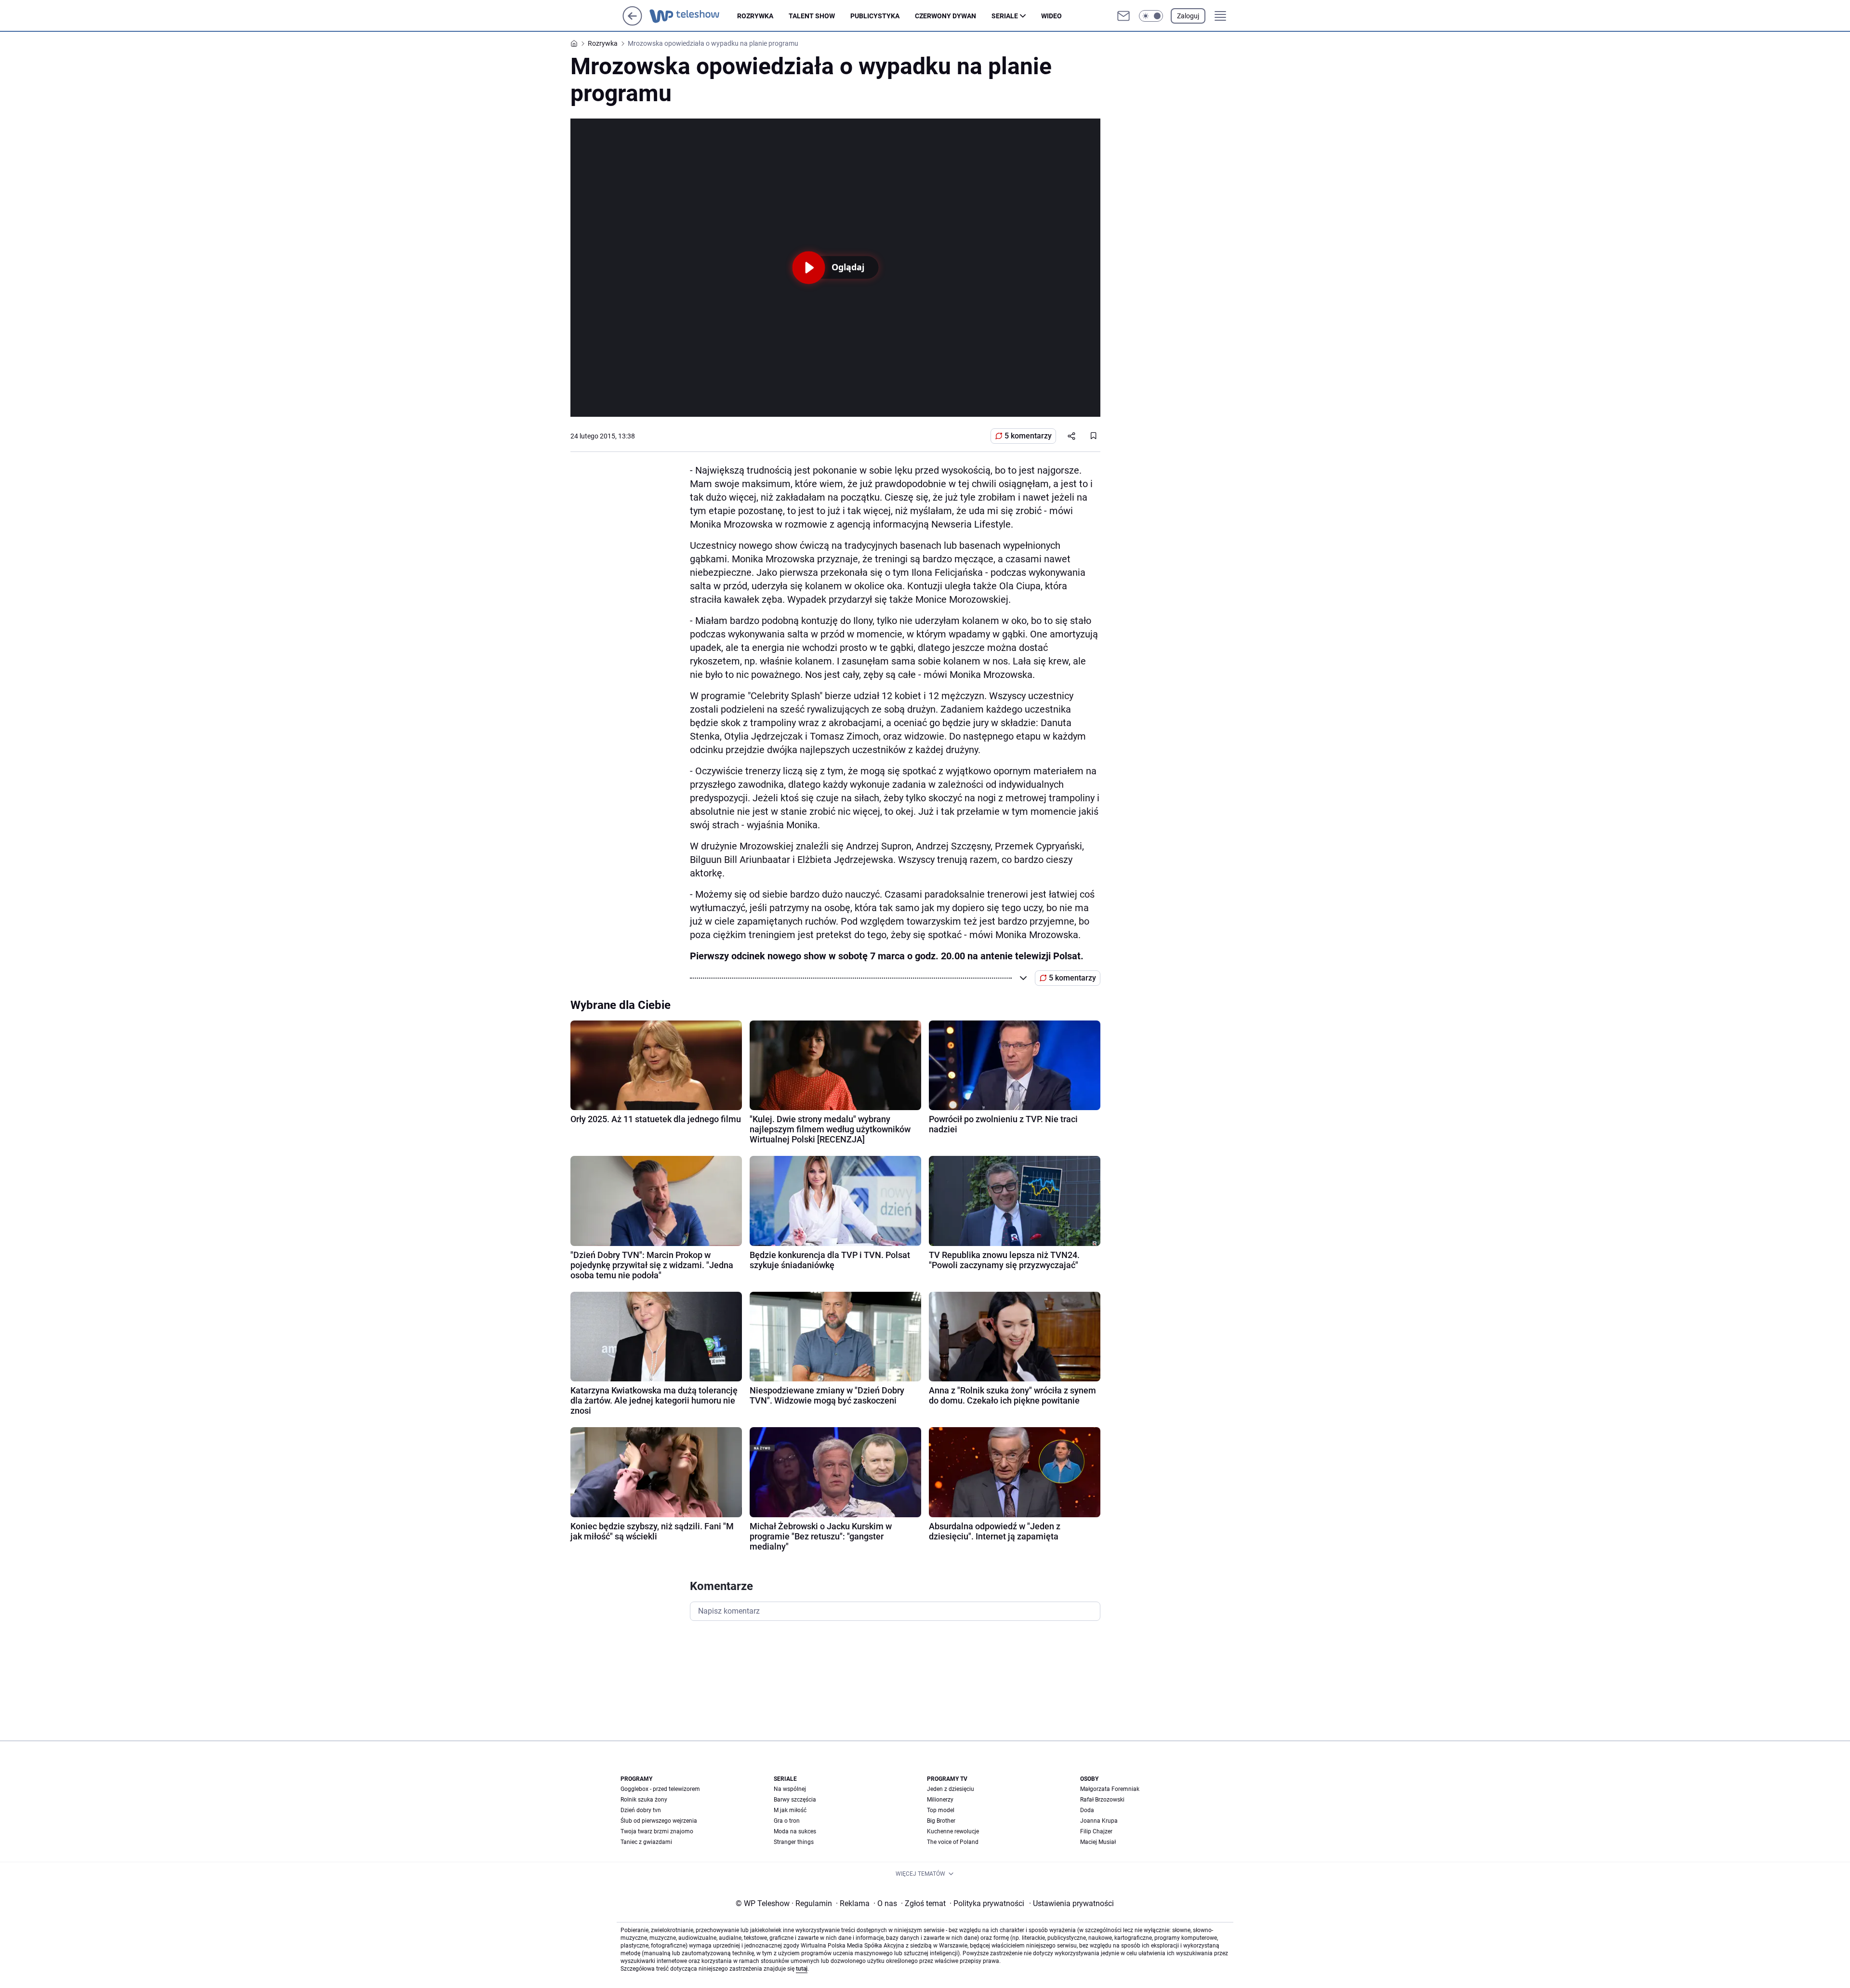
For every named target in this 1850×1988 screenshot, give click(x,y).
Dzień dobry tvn (641, 1810)
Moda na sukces (795, 1831)
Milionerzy (940, 1800)
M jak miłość (790, 1810)
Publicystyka (875, 16)
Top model (941, 1810)
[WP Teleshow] (693, 16)
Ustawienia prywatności (1071, 1903)
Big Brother (941, 1821)
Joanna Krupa (1099, 1821)
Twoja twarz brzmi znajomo (657, 1831)
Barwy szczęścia (795, 1800)
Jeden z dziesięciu (951, 1789)
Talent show (812, 16)
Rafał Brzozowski (1102, 1800)
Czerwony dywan (945, 16)
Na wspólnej (790, 1789)
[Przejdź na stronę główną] (632, 23)
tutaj (802, 1969)
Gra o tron (787, 1821)
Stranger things (794, 1842)
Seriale (1005, 16)
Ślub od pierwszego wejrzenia (659, 1821)
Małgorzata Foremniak (1110, 1789)
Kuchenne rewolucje (953, 1831)
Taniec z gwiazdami (646, 1842)
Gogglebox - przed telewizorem (660, 1789)
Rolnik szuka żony (644, 1800)
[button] (1151, 16)
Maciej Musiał (1098, 1842)
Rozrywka (755, 16)
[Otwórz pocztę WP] (1123, 16)
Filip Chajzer (1096, 1831)
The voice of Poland (953, 1842)
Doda (1087, 1810)
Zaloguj (1188, 16)
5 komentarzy (1028, 436)
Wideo (1051, 16)
